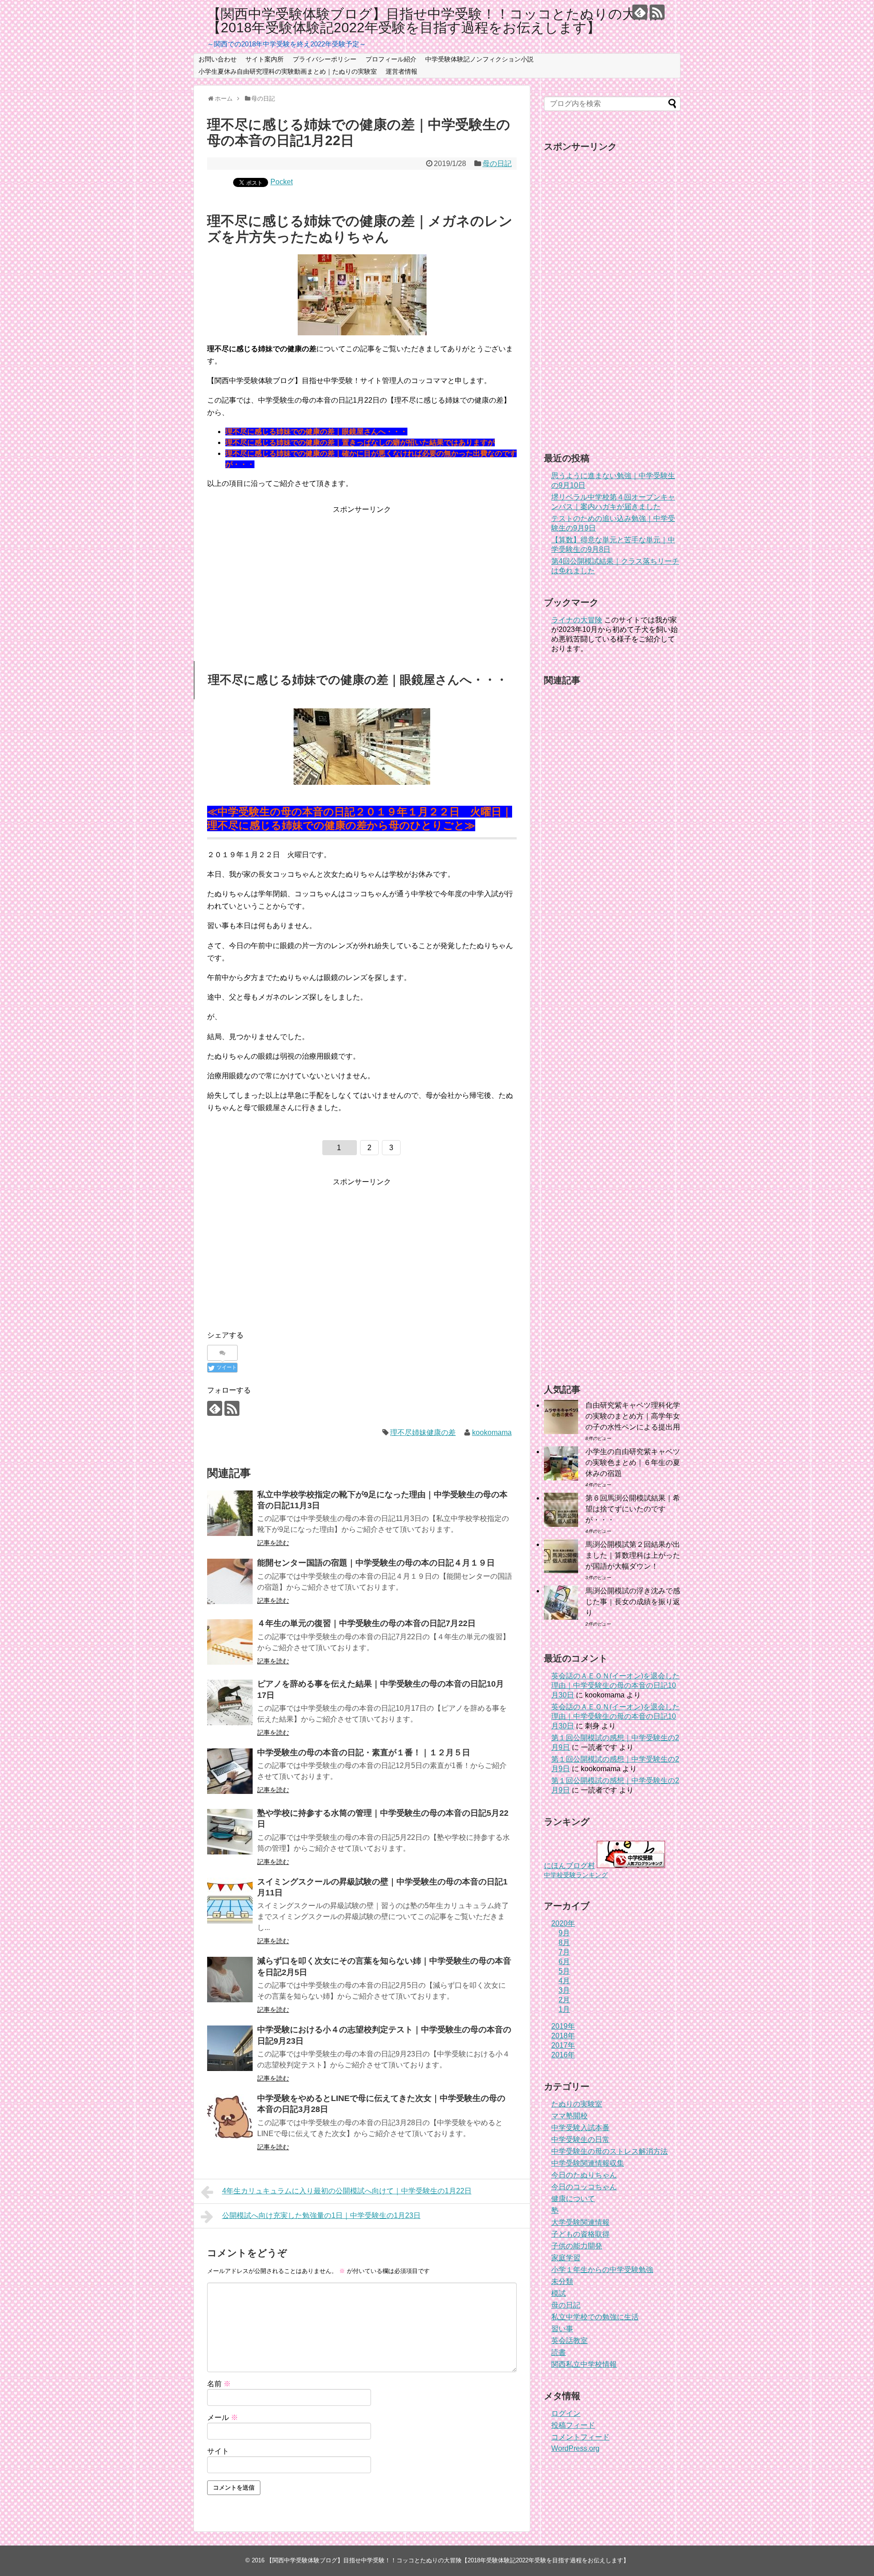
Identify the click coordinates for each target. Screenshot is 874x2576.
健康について (573, 2199)
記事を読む (273, 1543)
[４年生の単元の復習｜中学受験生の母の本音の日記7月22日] (230, 1642)
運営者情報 (401, 71)
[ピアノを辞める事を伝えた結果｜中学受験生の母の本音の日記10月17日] (230, 1702)
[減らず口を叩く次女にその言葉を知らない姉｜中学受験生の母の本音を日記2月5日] (230, 1980)
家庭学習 (566, 2258)
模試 (559, 2293)
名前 (219, 2384)
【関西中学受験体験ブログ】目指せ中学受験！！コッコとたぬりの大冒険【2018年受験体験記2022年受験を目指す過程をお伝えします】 (435, 21)
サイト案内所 (264, 59)
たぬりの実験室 (577, 2104)
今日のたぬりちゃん (584, 2175)
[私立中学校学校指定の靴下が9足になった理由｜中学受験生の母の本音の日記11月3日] (230, 1513)
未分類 (562, 2281)
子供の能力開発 (577, 2246)
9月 (564, 1933)
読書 (559, 2352)
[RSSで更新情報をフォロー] (657, 12)
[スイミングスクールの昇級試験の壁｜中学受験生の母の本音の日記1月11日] (230, 1900)
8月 (564, 1942)
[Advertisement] (362, 579)
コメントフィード (580, 2437)
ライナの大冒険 (577, 620)
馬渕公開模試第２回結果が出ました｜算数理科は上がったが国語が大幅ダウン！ (633, 1555)
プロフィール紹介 (391, 59)
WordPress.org (575, 2448)
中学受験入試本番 (580, 2128)
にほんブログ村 (569, 1866)
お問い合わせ (218, 59)
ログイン (566, 2413)
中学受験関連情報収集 (588, 2163)
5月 (564, 1971)
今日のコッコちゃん (584, 2187)
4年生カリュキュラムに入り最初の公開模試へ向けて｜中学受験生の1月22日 (347, 2191)
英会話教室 (569, 2341)
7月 (564, 1952)
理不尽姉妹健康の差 (423, 1432)
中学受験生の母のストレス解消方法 (610, 2151)
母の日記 (497, 164)
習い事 (562, 2329)
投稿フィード (573, 2425)
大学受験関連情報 (580, 2222)
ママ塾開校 (569, 2116)
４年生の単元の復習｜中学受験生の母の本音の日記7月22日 (366, 1623)
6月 (564, 1962)
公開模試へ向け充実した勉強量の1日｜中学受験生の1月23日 (321, 2215)
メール (223, 2417)
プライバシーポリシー (325, 59)
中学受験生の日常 (580, 2139)
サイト (218, 2451)
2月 (564, 2000)
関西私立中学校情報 (584, 2364)
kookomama (492, 1432)
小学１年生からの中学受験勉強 (602, 2270)
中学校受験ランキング (576, 1875)
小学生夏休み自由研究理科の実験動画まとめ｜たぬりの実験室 (288, 71)
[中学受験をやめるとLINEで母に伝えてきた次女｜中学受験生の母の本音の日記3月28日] (230, 2117)
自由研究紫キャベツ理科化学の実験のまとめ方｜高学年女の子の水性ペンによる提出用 (633, 1416)
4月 (564, 1981)
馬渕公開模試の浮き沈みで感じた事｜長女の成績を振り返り (633, 1602)
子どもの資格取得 (580, 2234)
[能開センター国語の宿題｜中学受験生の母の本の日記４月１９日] (230, 1581)
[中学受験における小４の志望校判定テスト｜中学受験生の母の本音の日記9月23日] (230, 2048)
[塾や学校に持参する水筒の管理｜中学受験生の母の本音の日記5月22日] (230, 1832)
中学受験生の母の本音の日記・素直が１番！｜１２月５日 (364, 1753)
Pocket (282, 182)
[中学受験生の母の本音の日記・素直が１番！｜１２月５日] (230, 1771)
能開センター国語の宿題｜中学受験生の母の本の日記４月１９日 (376, 1563)
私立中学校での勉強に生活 (595, 2317)
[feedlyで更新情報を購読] (640, 12)
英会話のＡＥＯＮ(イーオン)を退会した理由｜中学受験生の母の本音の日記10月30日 (615, 1685)
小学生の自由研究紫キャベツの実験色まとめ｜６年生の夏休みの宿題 (633, 1462)
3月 (564, 1990)
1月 (564, 2009)
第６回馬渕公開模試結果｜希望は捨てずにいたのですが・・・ (633, 1509)
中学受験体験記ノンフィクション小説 (479, 59)
